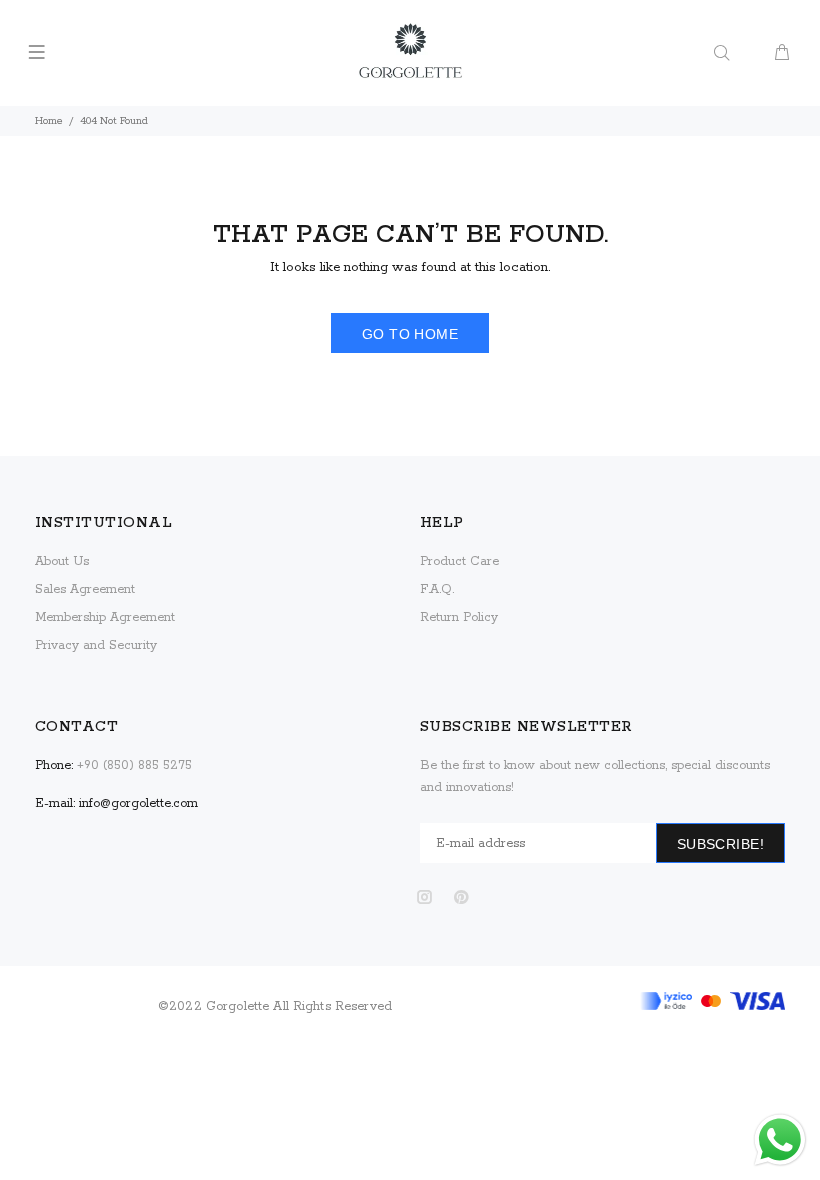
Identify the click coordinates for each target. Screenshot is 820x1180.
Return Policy (459, 617)
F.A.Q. (437, 589)
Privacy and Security (96, 645)
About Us (62, 561)
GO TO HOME (410, 334)
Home (49, 121)
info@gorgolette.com (138, 803)
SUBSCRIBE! (720, 844)
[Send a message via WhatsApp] (780, 1140)
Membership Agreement (105, 617)
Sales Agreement (85, 589)
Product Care (459, 561)
